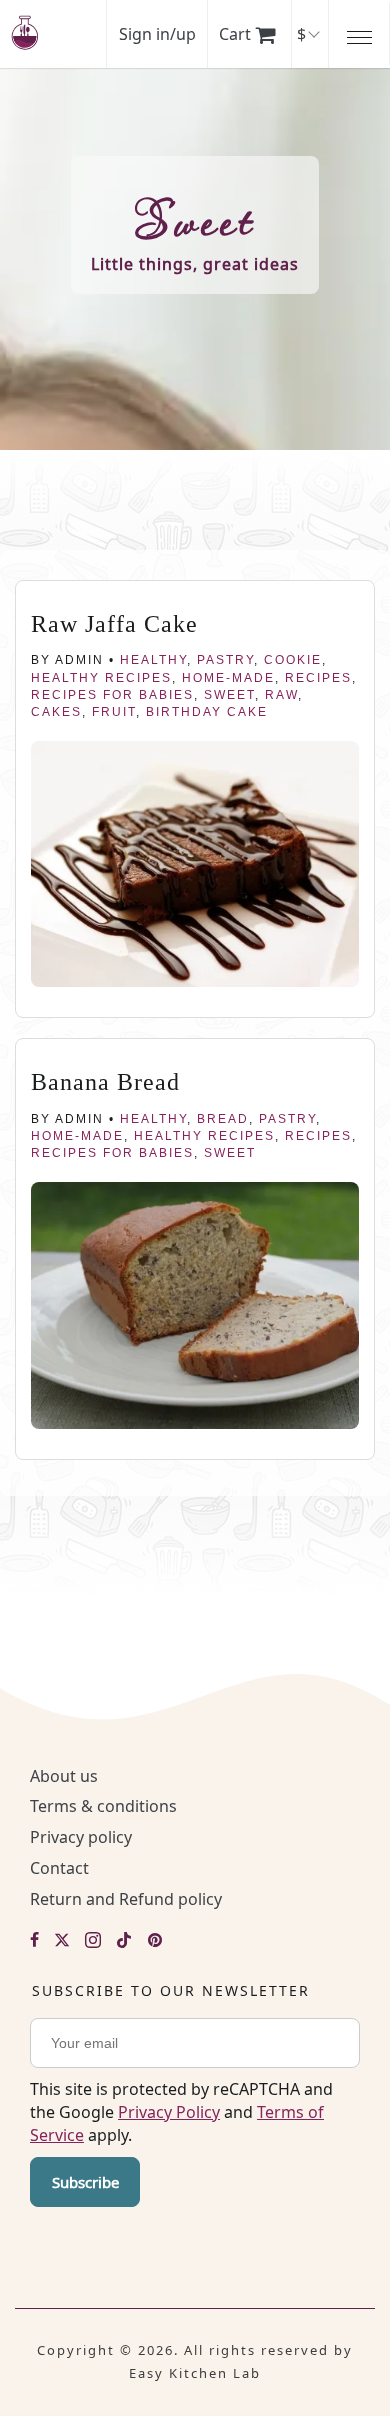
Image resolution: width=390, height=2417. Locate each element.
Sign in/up (157, 34)
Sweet (229, 695)
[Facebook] (34, 1941)
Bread (223, 1119)
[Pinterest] (155, 1941)
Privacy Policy (169, 2112)
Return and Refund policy (126, 1899)
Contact (59, 1868)
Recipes (318, 678)
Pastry (225, 660)
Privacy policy (81, 1837)
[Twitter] (62, 1941)
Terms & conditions (103, 1806)
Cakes (56, 712)
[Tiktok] (124, 1941)
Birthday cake (207, 712)
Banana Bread (105, 1082)
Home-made (228, 678)
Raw (281, 695)
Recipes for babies (112, 695)
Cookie (293, 660)
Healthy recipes (101, 678)
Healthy (153, 660)
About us (64, 1776)
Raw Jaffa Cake (114, 624)
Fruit (114, 712)
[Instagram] (93, 1941)
